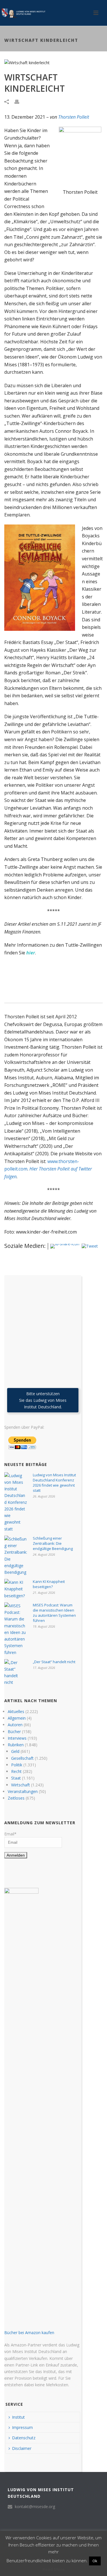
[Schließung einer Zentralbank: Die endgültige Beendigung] (16, 1556)
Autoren (15, 1725)
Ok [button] (95, 2561)
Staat (16, 1778)
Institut (18, 2417)
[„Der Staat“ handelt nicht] (16, 1672)
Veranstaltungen (23, 1791)
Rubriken (16, 1745)
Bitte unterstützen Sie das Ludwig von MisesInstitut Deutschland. (43, 1400)
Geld (15, 1751)
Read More (54, 2569)
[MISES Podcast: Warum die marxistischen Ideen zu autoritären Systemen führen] (16, 1629)
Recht (16, 1771)
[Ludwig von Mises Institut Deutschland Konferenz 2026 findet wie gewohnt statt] (16, 1502)
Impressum (22, 2427)
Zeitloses (16, 1798)
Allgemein (17, 1718)
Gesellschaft (22, 1758)
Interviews (17, 1738)
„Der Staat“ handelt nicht (54, 1662)
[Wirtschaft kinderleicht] (53, 62)
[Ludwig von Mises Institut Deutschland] (23, 13)
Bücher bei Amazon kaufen (29, 2333)
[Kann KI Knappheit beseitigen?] (16, 1589)
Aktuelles (16, 1711)
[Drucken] (20, 101)
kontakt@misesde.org (35, 2507)
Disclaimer (22, 2448)
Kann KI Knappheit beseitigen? (49, 1584)
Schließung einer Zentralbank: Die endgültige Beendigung (53, 1543)
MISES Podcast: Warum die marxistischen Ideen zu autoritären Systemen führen (54, 1613)
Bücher (14, 1732)
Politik (17, 1765)
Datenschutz (24, 2438)
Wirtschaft (21, 1785)
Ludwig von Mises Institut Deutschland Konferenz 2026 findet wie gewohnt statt (54, 1483)
